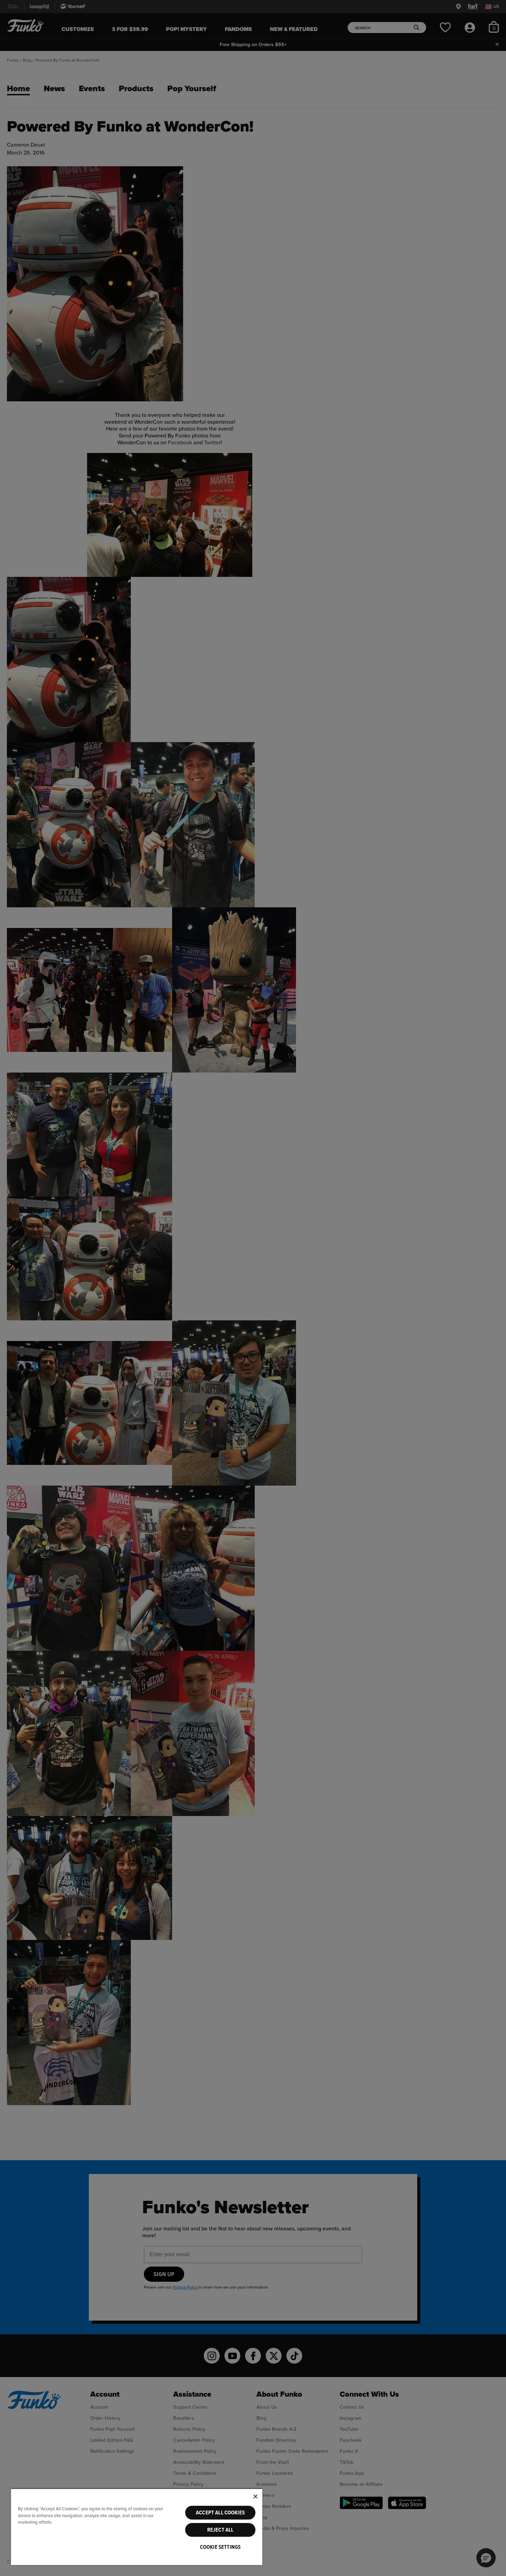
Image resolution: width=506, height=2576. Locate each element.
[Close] (255, 2496)
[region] (137, 2527)
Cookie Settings (220, 2547)
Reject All (220, 2530)
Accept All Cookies (220, 2513)
